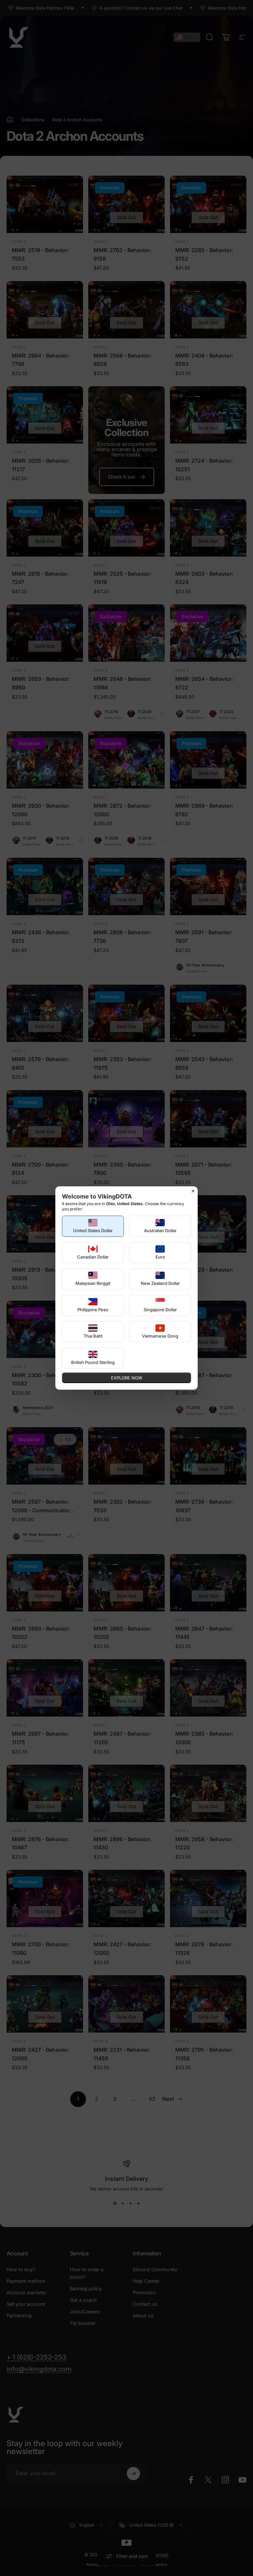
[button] (93, 1226)
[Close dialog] (193, 1191)
